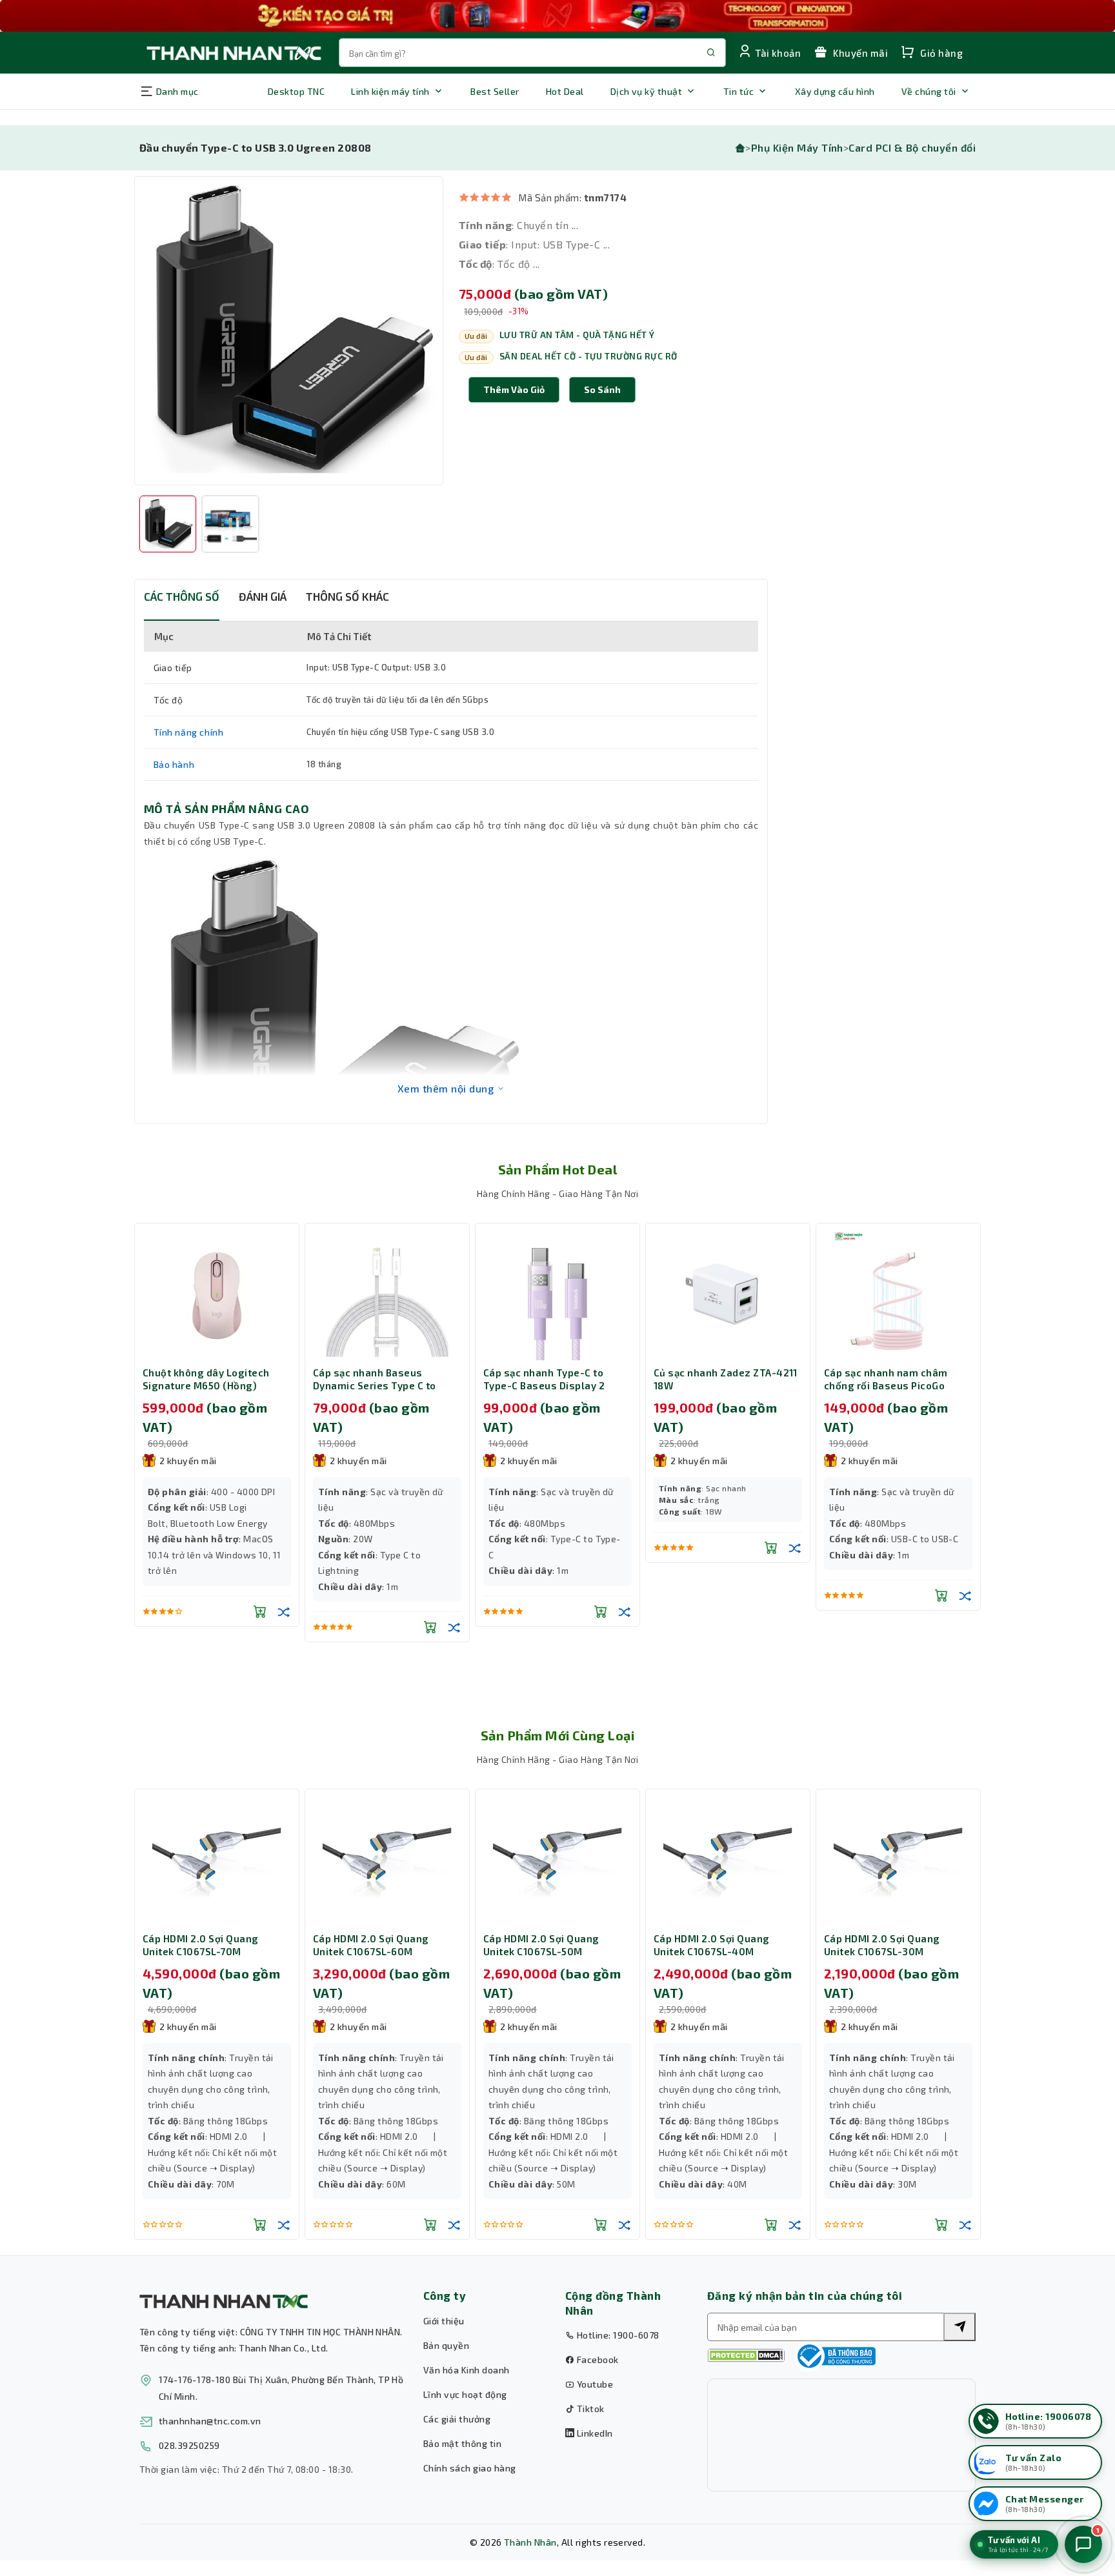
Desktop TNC (296, 91)
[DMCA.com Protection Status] (746, 2356)
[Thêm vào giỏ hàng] (260, 1611)
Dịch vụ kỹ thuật (647, 91)
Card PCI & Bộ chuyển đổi (912, 147)
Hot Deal (565, 91)
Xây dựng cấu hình (835, 91)
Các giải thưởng (457, 2419)
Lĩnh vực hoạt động (465, 2394)
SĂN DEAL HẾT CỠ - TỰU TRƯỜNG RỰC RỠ (588, 356)
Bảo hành (174, 764)
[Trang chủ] (740, 147)
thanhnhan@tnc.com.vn (210, 2421)
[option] (289, 331)
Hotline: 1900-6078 (617, 2335)
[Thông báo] (835, 2356)
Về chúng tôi (929, 91)
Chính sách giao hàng (470, 2468)
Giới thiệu (444, 2321)
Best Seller (495, 91)
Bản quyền (446, 2345)
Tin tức (738, 91)
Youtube (594, 2384)
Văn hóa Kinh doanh (467, 2370)
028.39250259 (189, 2445)
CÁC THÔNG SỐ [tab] (182, 596)
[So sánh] (284, 1611)
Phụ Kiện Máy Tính (797, 147)
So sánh (602, 389)
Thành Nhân (530, 2542)
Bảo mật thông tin (462, 2443)
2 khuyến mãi (188, 1461)
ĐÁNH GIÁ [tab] (263, 596)
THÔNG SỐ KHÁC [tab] (347, 596)
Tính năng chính (189, 732)
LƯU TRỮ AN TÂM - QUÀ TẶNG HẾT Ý (577, 335)
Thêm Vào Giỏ (514, 389)
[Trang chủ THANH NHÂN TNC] (233, 53)
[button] (602, 390)
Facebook (596, 2360)
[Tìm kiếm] (959, 2327)
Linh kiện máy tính (390, 91)
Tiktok (589, 2409)
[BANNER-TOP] (557, 16)
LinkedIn (593, 2433)
